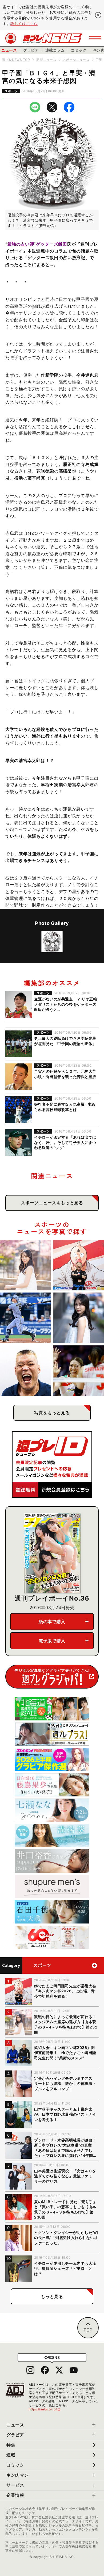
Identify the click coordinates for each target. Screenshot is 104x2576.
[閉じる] (98, 15)
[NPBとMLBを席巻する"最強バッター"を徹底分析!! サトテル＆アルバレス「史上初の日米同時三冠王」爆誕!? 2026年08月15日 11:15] (25, 1318)
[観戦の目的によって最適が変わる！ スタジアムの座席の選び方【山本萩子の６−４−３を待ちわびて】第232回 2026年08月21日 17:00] (25, 1265)
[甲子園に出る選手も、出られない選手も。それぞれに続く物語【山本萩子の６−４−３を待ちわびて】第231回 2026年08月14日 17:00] (79, 1318)
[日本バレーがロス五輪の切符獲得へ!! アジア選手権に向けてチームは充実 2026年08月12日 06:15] (79, 1371)
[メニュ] (95, 38)
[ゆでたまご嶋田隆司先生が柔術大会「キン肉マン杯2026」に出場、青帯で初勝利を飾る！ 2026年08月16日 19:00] (79, 1265)
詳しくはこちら (24, 24)
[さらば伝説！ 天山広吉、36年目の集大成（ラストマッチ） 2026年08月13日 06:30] (25, 1371)
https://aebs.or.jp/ (45, 2409)
